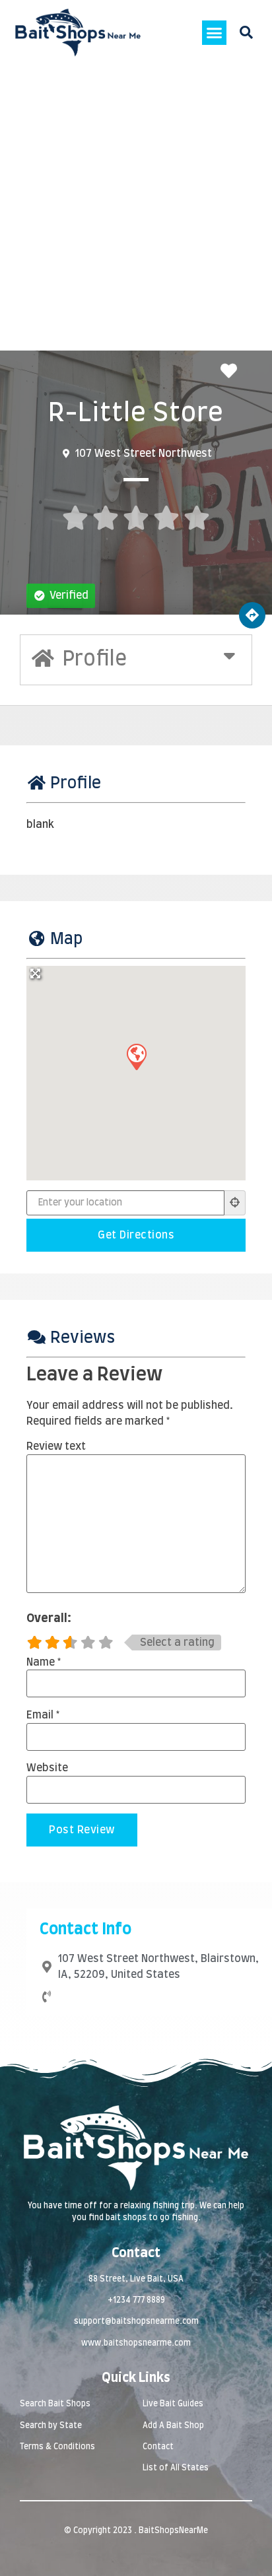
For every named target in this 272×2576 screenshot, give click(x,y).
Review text (56, 1446)
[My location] (235, 1203)
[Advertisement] (136, 208)
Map (66, 939)
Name (44, 1662)
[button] (215, 33)
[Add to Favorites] (232, 372)
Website (47, 1768)
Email (43, 1715)
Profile (76, 784)
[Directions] (252, 615)
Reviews (83, 1338)
